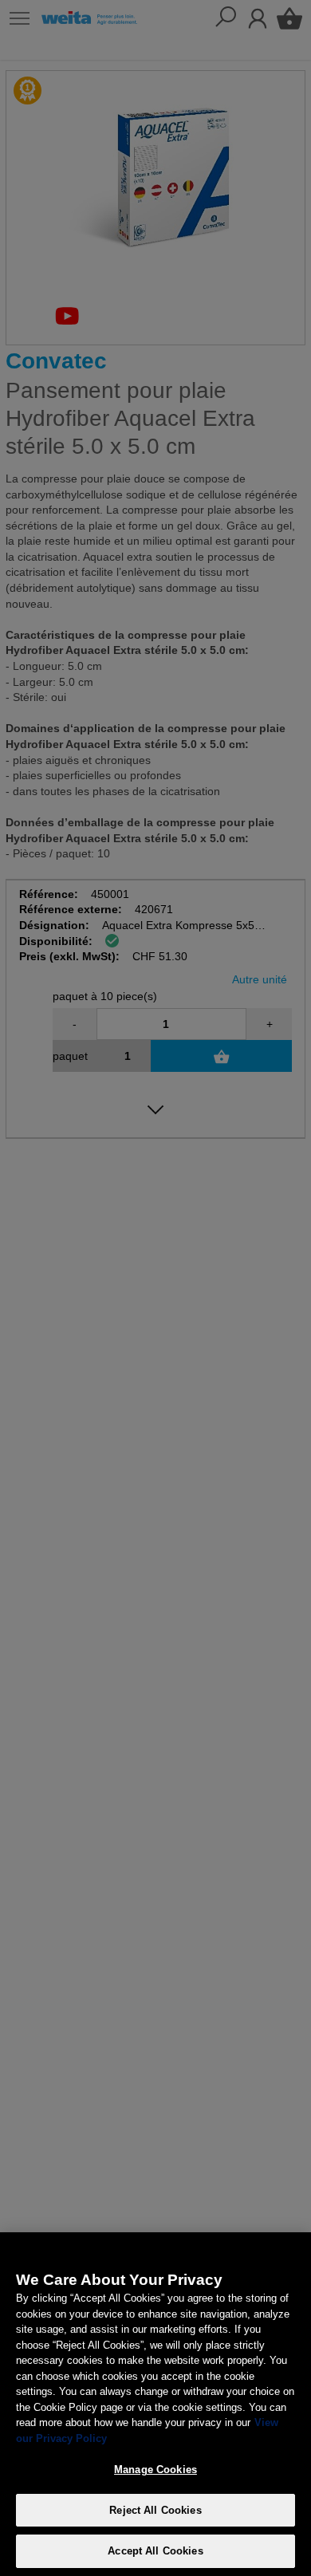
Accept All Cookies (155, 2551)
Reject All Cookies (155, 2510)
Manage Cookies (155, 2470)
